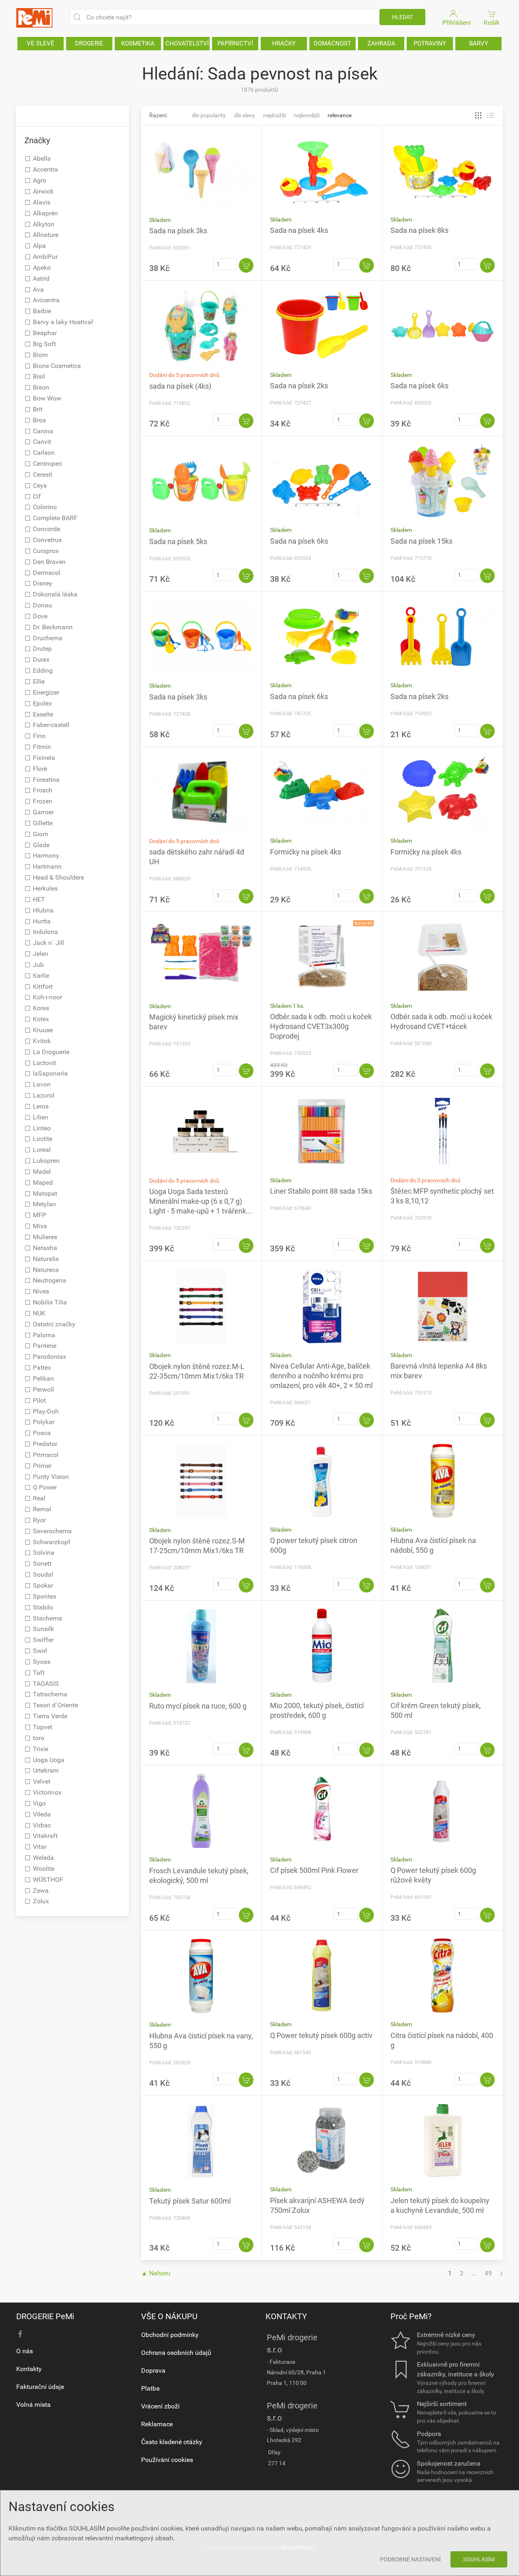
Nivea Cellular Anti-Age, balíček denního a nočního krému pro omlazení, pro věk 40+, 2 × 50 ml (321, 1376)
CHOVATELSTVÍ (187, 43)
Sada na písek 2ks (299, 386)
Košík (492, 23)
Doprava (153, 2370)
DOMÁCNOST (332, 43)
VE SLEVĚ (41, 43)
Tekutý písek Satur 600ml (190, 2201)
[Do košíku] (246, 265)
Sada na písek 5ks (178, 541)
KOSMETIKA (138, 43)
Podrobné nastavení (410, 2559)
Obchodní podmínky (170, 2335)
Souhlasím (479, 2559)
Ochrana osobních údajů (176, 2353)
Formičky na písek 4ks (306, 852)
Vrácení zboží (160, 2406)
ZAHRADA (381, 43)
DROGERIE (89, 43)
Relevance (340, 115)
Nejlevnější (307, 115)
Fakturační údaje (40, 2387)
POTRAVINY (430, 43)
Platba (150, 2388)
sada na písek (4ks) (180, 386)
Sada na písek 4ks (299, 230)
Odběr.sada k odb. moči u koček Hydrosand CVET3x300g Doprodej (321, 1026)
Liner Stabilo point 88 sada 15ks (321, 1191)
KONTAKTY (286, 2316)
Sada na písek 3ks (178, 231)
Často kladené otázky (172, 2442)
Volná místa (33, 2405)
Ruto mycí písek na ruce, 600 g (198, 1706)
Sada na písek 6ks (419, 386)
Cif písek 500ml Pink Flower (314, 1870)
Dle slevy (244, 115)
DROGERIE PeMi (45, 2316)
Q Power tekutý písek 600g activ (321, 2035)
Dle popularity (209, 115)
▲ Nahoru (156, 2273)
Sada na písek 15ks (421, 541)
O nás (25, 2351)
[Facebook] (20, 2334)
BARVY (479, 43)
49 (488, 2273)
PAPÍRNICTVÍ (235, 43)
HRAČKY (284, 43)
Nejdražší (275, 115)
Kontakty (29, 2369)
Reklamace (157, 2424)
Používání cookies (167, 2460)
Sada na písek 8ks (419, 230)
